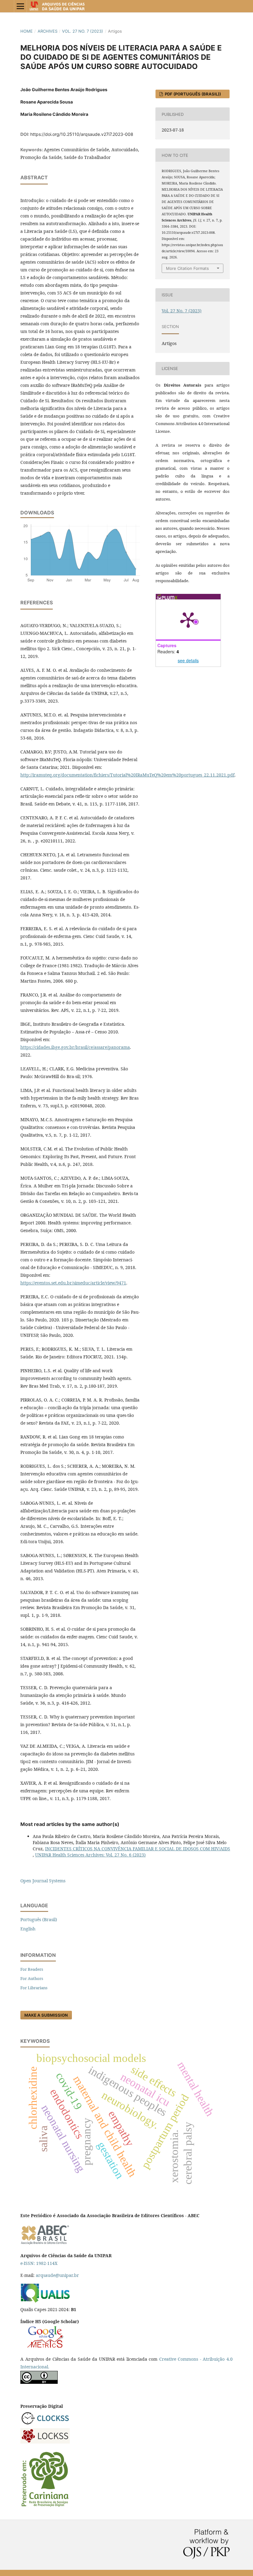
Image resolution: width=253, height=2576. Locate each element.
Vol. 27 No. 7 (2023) (83, 31)
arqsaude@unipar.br (57, 2275)
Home (27, 31)
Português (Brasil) (39, 1919)
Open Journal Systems (43, 1881)
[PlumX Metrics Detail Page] (188, 619)
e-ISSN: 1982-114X (39, 2263)
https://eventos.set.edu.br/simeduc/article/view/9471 (73, 1283)
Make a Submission (46, 2015)
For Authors (32, 1978)
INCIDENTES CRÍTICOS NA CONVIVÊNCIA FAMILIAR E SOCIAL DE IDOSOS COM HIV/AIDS (138, 1849)
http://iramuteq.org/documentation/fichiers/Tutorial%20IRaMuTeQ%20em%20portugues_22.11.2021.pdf (127, 775)
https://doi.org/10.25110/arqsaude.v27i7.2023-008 (82, 134)
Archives (48, 31)
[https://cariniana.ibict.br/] (45, 2506)
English (28, 1929)
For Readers (32, 1969)
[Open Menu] (20, 6)
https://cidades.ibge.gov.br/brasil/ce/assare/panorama (75, 1047)
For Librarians (34, 1988)
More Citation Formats (187, 268)
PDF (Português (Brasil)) (192, 94)
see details (188, 660)
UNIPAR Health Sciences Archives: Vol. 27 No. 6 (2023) (90, 1855)
